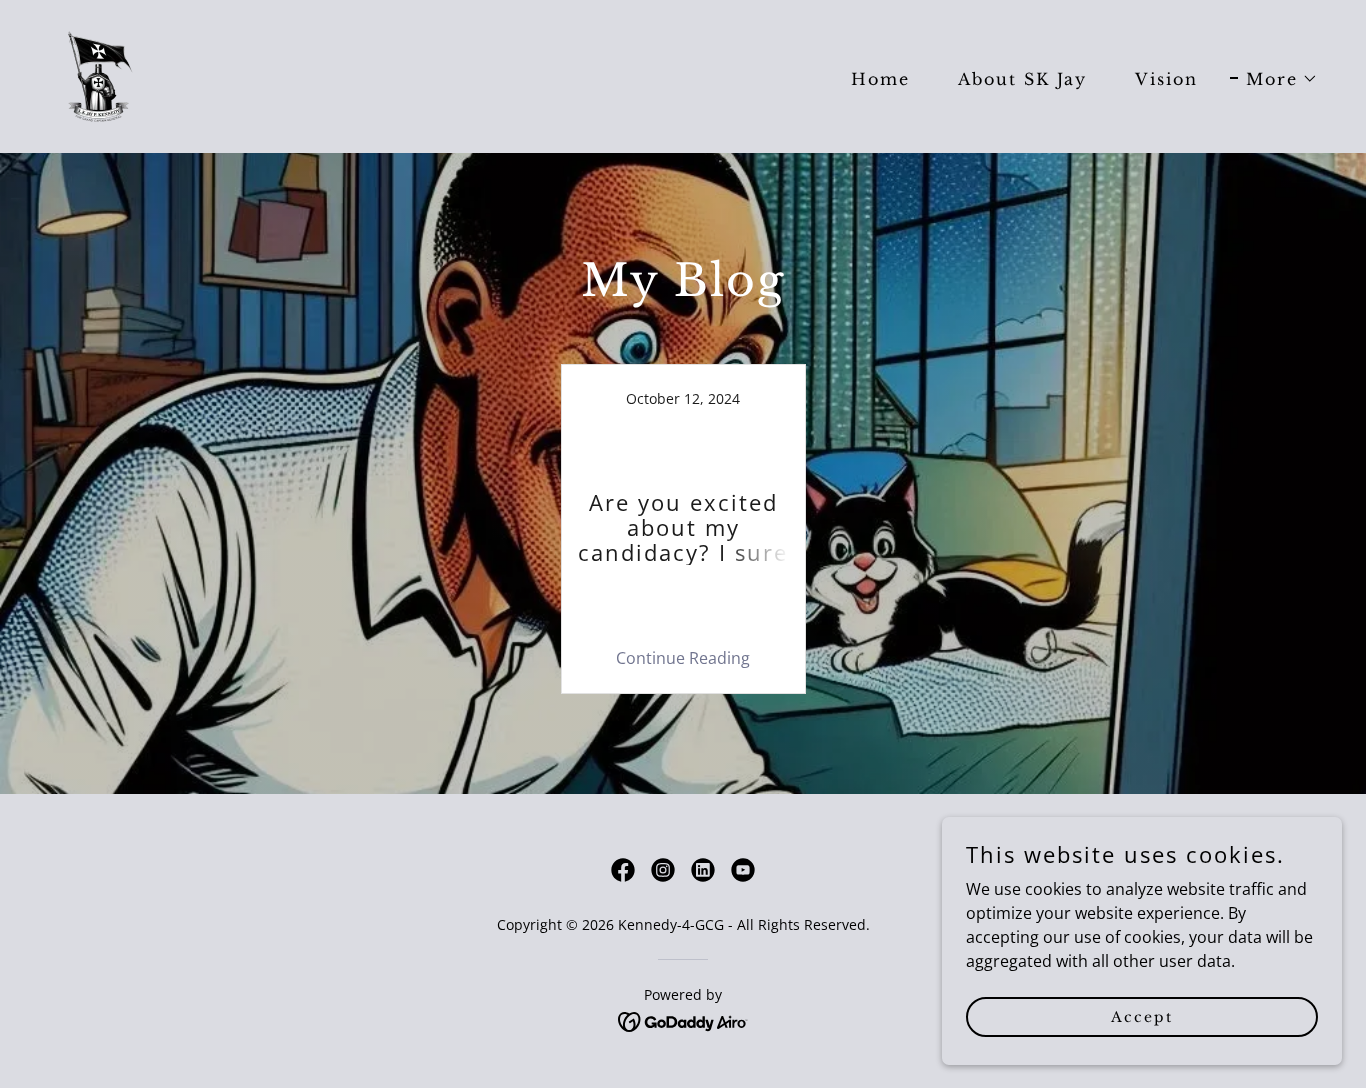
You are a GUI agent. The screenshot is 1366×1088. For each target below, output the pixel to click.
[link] (100, 75)
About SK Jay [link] (1022, 79)
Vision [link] (1166, 79)
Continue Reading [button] (683, 658)
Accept (1142, 1016)
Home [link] (880, 79)
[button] (1274, 79)
